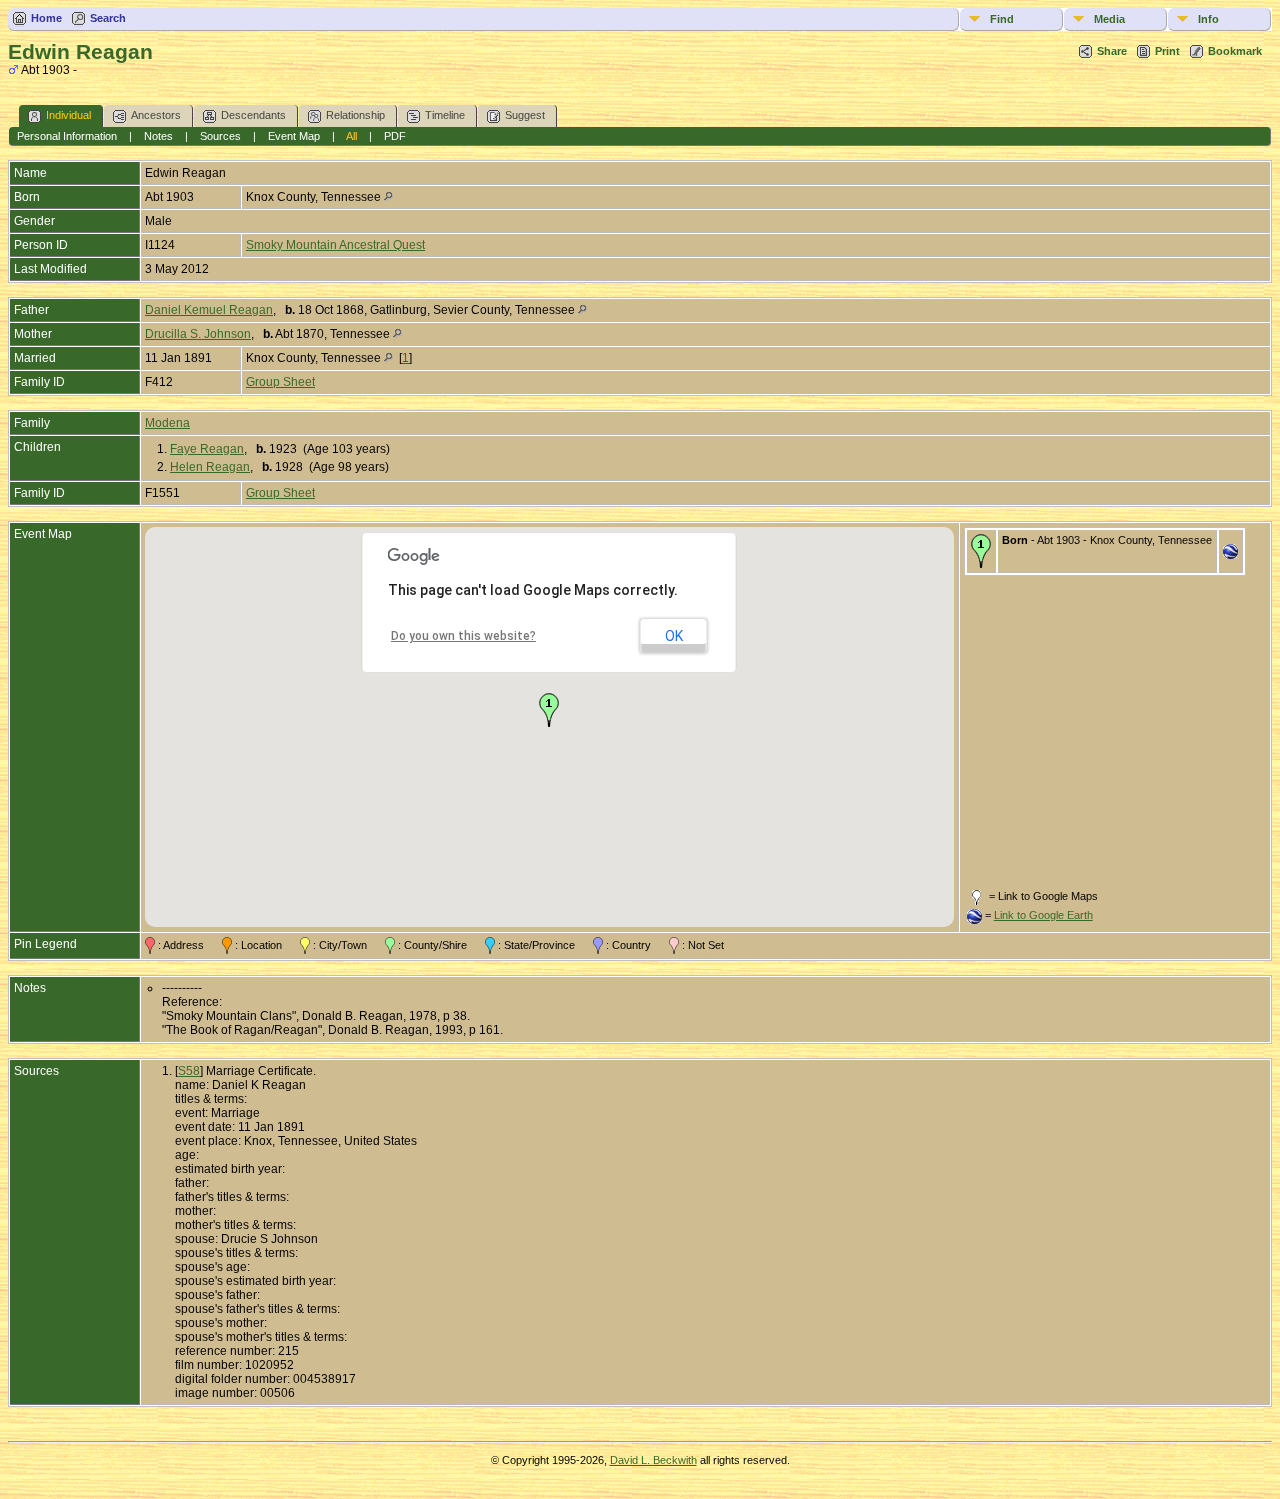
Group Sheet (280, 382)
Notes (158, 136)
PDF (395, 136)
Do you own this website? (463, 636)
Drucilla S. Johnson (198, 334)
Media (1109, 19)
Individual (68, 115)
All (351, 136)
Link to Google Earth (1043, 915)
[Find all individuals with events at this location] (388, 197)
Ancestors (156, 115)
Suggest (525, 115)
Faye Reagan (207, 449)
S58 (189, 1071)
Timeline (445, 115)
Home (46, 18)
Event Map (294, 136)
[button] (549, 710)
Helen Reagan (210, 467)
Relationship (355, 115)
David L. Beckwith (653, 1460)
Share (1112, 51)
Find (1002, 19)
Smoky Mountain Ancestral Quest (335, 245)
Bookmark (1235, 51)
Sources (220, 136)
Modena (167, 423)
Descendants (253, 115)
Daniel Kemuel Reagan (209, 310)
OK (674, 636)
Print (1167, 51)
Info (1208, 19)
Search (108, 18)
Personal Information (67, 136)
